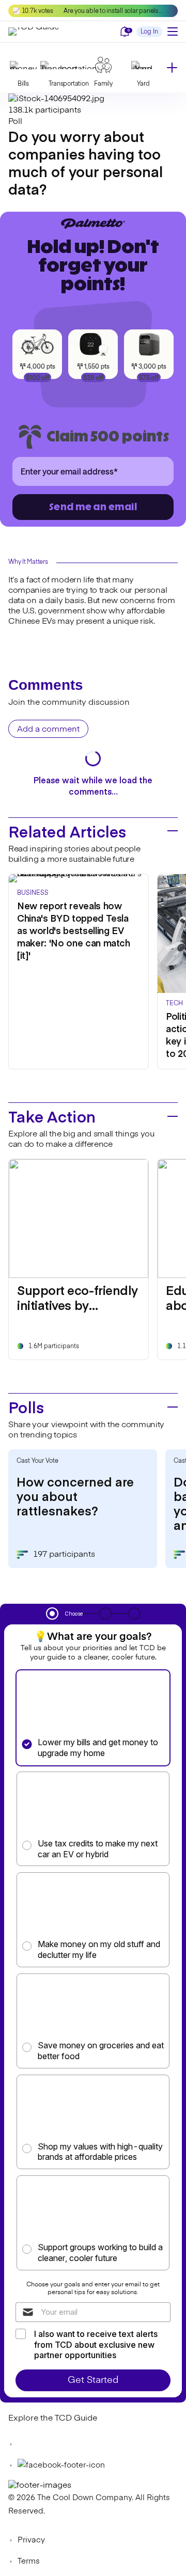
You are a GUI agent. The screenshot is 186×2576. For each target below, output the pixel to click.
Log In (149, 32)
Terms (29, 2561)
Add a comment (48, 730)
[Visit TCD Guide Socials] (29, 2444)
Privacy (31, 2540)
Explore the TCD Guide (53, 2419)
